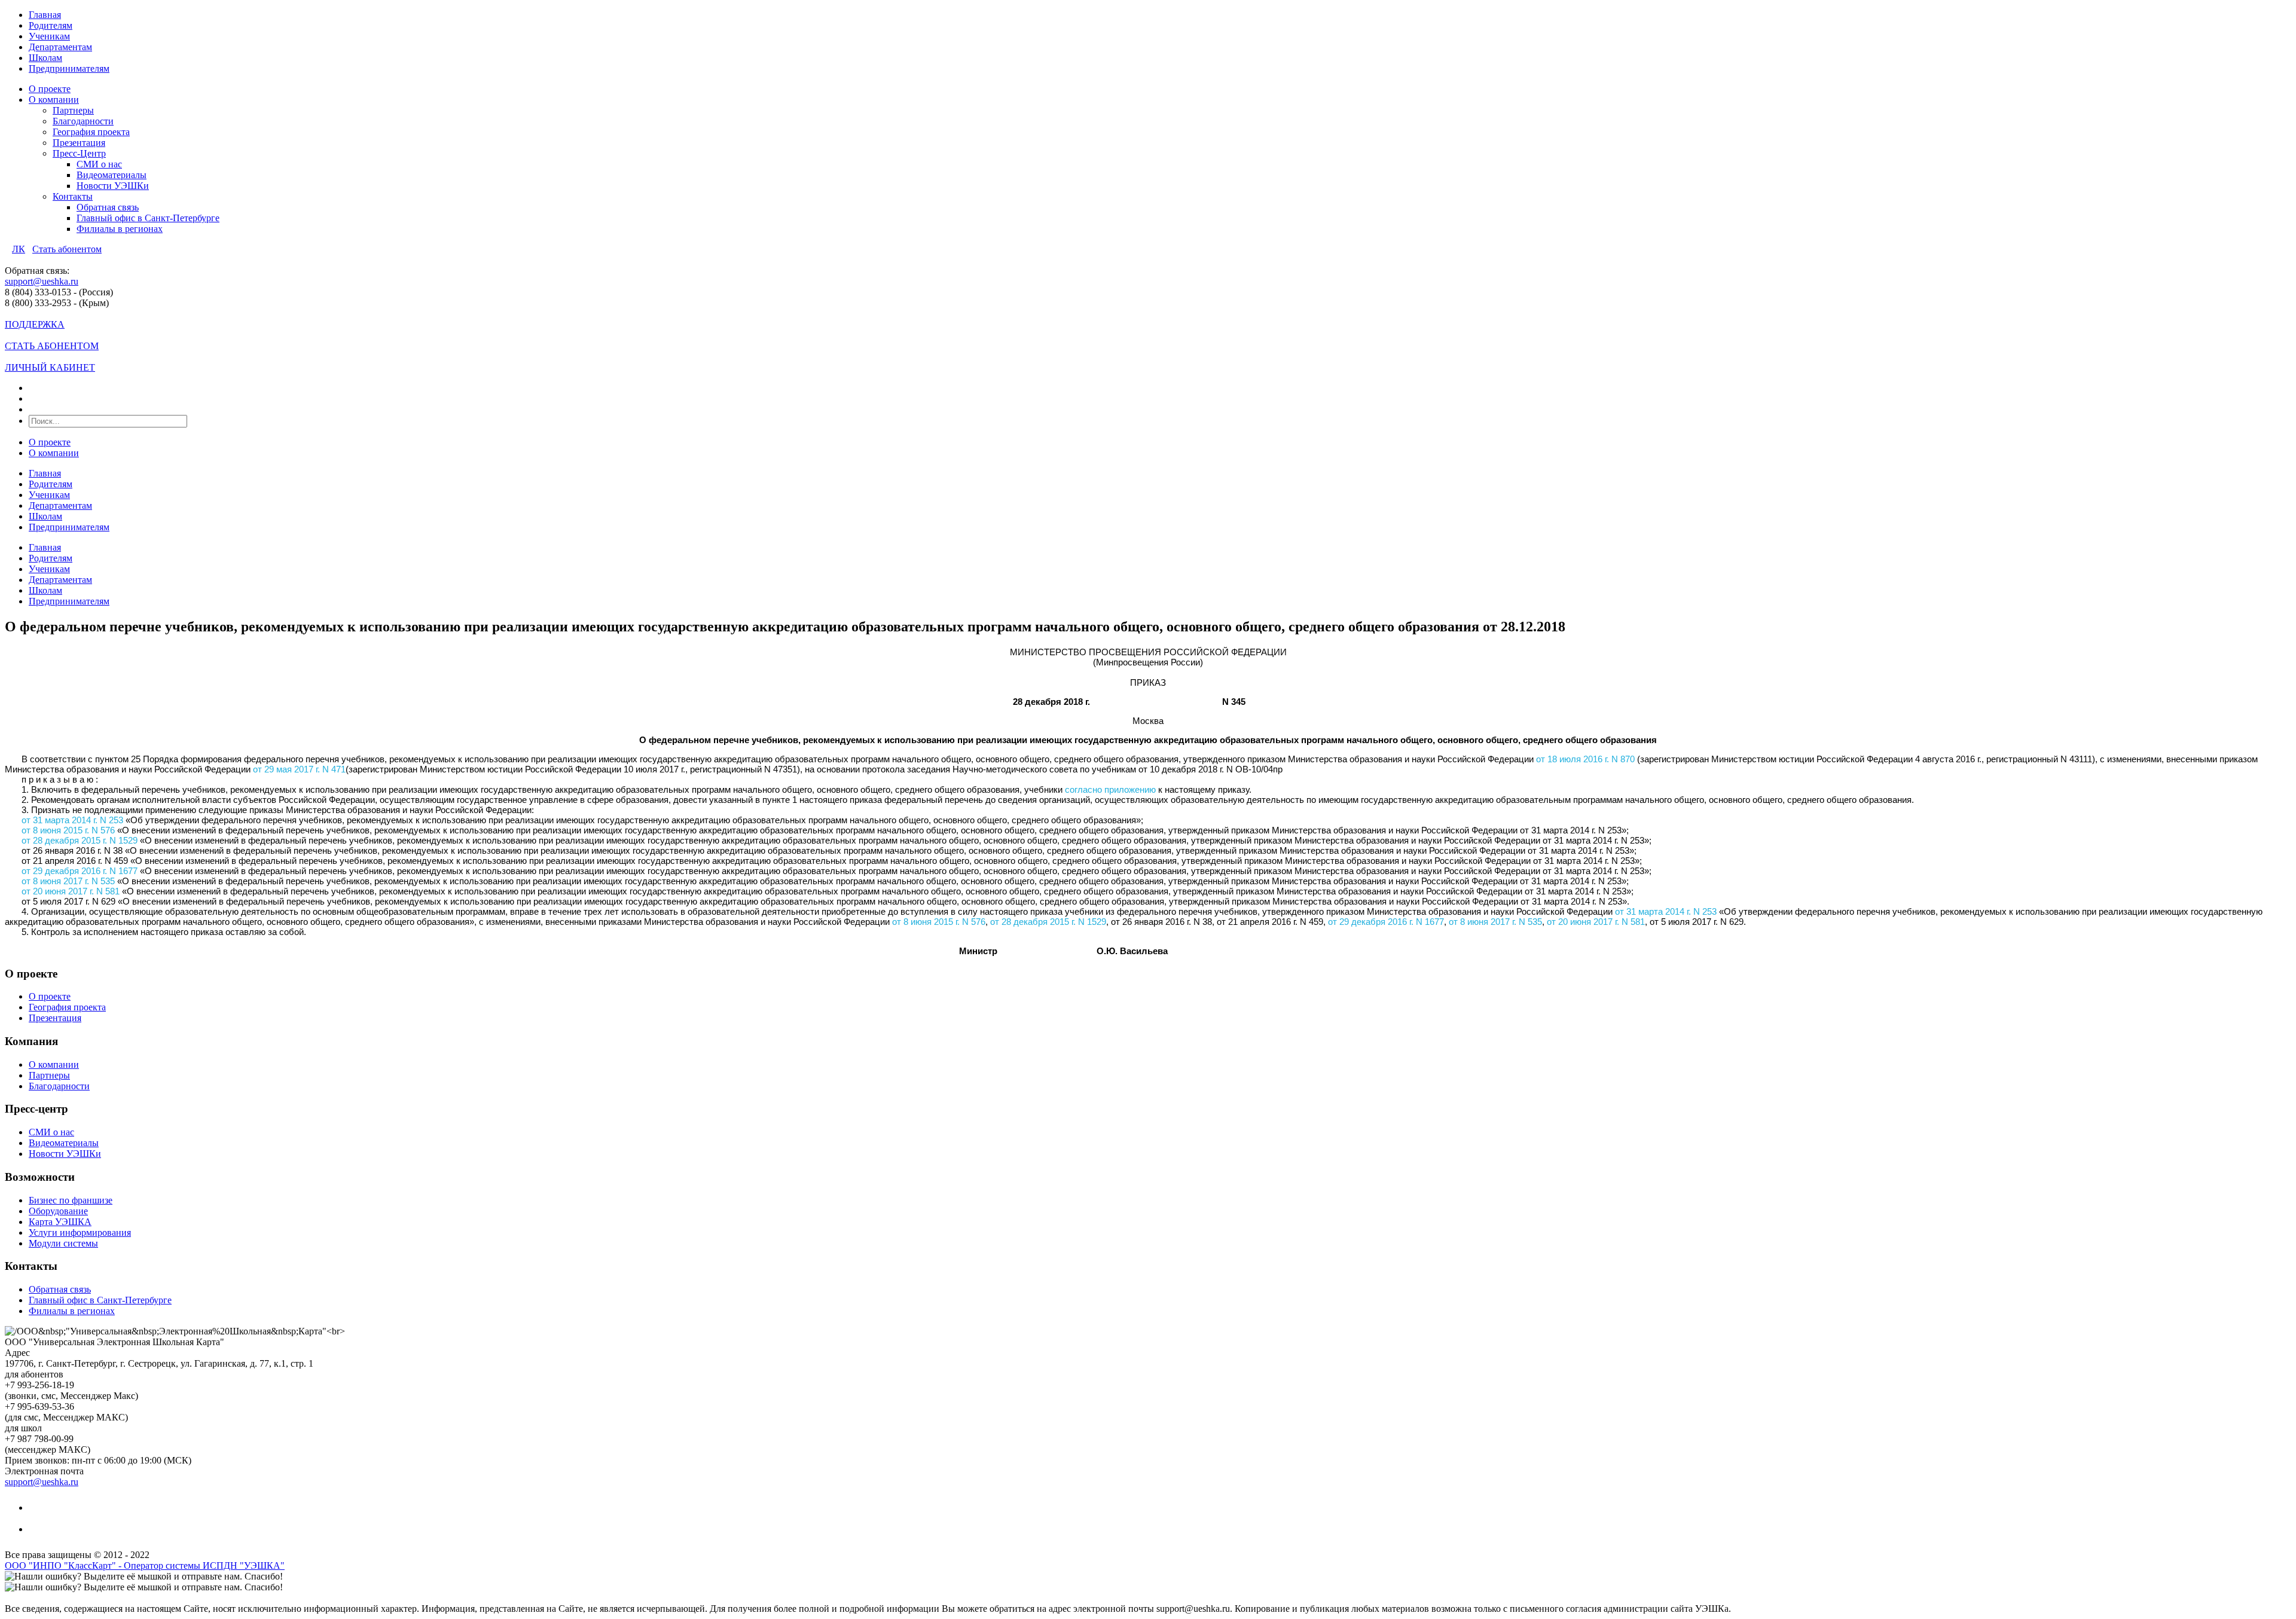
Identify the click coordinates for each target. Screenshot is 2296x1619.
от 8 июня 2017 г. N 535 (68, 881)
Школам (45, 58)
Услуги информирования (80, 1232)
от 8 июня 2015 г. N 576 (68, 830)
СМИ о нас (99, 164)
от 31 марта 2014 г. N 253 (72, 820)
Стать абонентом (67, 249)
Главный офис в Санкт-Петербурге (148, 218)
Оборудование (58, 1211)
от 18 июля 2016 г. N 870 (1585, 759)
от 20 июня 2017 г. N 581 (71, 891)
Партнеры (73, 110)
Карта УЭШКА (60, 1222)
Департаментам (60, 47)
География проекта (91, 132)
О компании (54, 100)
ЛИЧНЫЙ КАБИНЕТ (50, 367)
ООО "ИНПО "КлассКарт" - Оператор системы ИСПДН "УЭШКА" (145, 1565)
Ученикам (49, 36)
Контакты (73, 196)
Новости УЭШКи (113, 186)
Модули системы (63, 1243)
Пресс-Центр (79, 153)
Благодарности (83, 121)
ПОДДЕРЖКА (35, 324)
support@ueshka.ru (42, 281)
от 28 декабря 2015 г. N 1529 (80, 840)
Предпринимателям (69, 68)
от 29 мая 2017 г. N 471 (299, 769)
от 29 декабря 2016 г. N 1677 (80, 871)
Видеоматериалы (112, 175)
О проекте (50, 89)
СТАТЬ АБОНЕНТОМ (52, 346)
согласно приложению (1110, 789)
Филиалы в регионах (120, 229)
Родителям (51, 25)
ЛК (19, 249)
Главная (45, 15)
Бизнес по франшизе (71, 1200)
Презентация (79, 143)
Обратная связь (108, 207)
